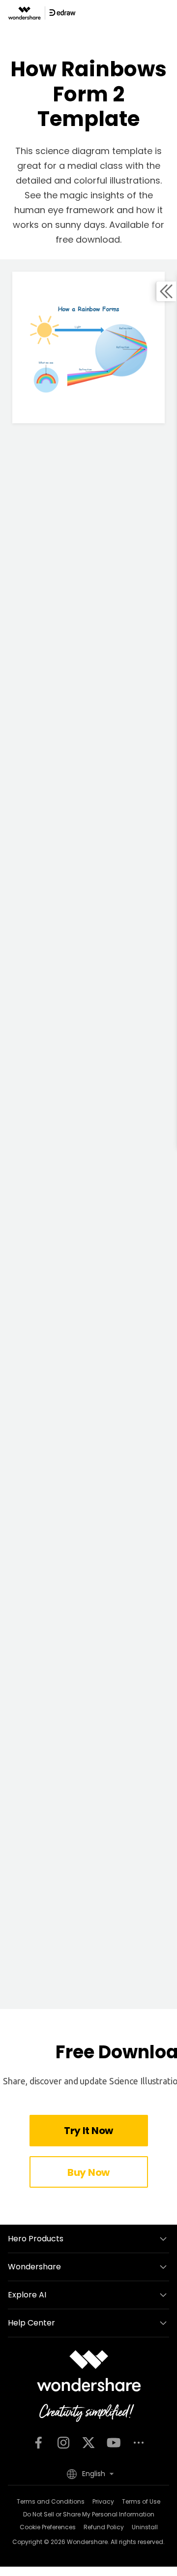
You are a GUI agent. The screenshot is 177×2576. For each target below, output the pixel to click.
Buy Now (88, 2172)
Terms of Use (141, 2501)
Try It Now (88, 2131)
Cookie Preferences (48, 2527)
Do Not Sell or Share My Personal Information (89, 2514)
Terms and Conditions (51, 2501)
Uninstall (145, 2527)
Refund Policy (104, 2527)
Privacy (103, 2501)
